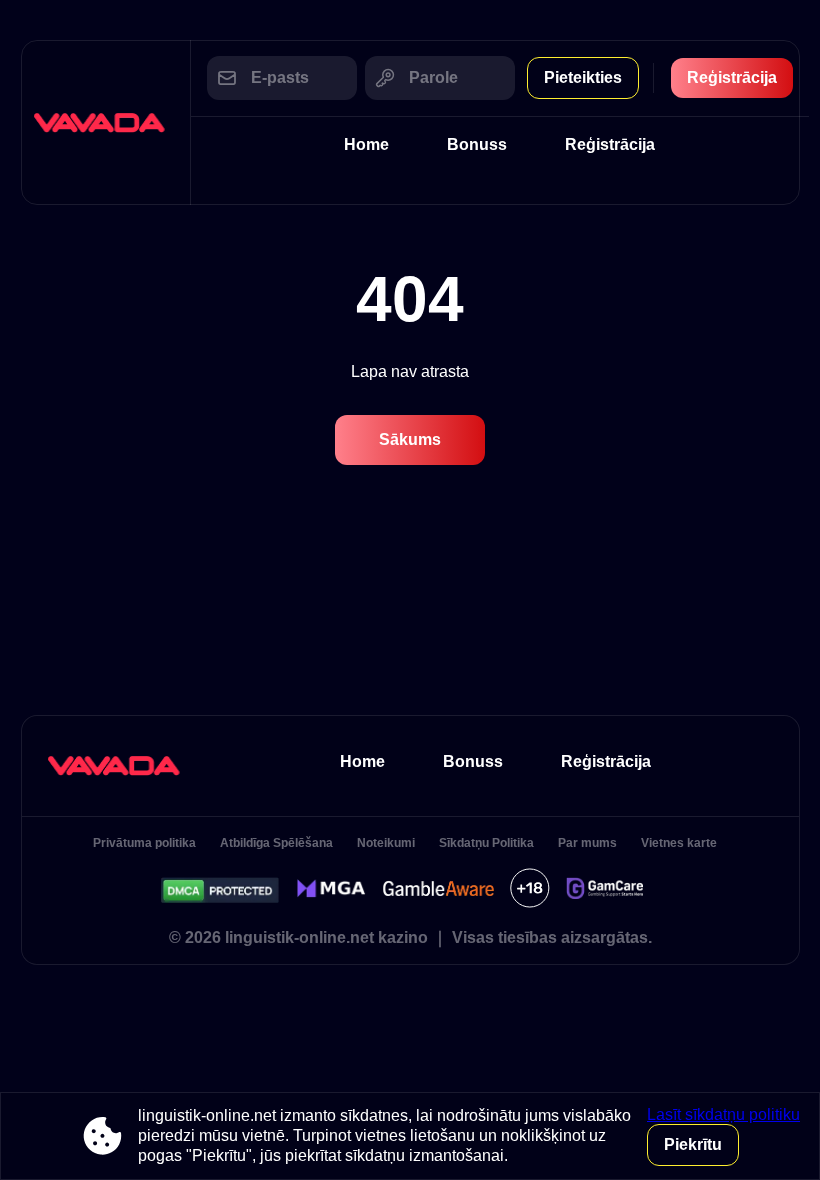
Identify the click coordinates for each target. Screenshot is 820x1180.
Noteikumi (386, 843)
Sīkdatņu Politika (486, 843)
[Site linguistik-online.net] (106, 122)
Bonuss (477, 144)
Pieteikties (583, 77)
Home (366, 144)
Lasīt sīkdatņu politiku (723, 1114)
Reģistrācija (732, 77)
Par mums (587, 843)
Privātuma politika (144, 843)
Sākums (410, 439)
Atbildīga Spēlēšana (276, 843)
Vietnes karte (679, 843)
